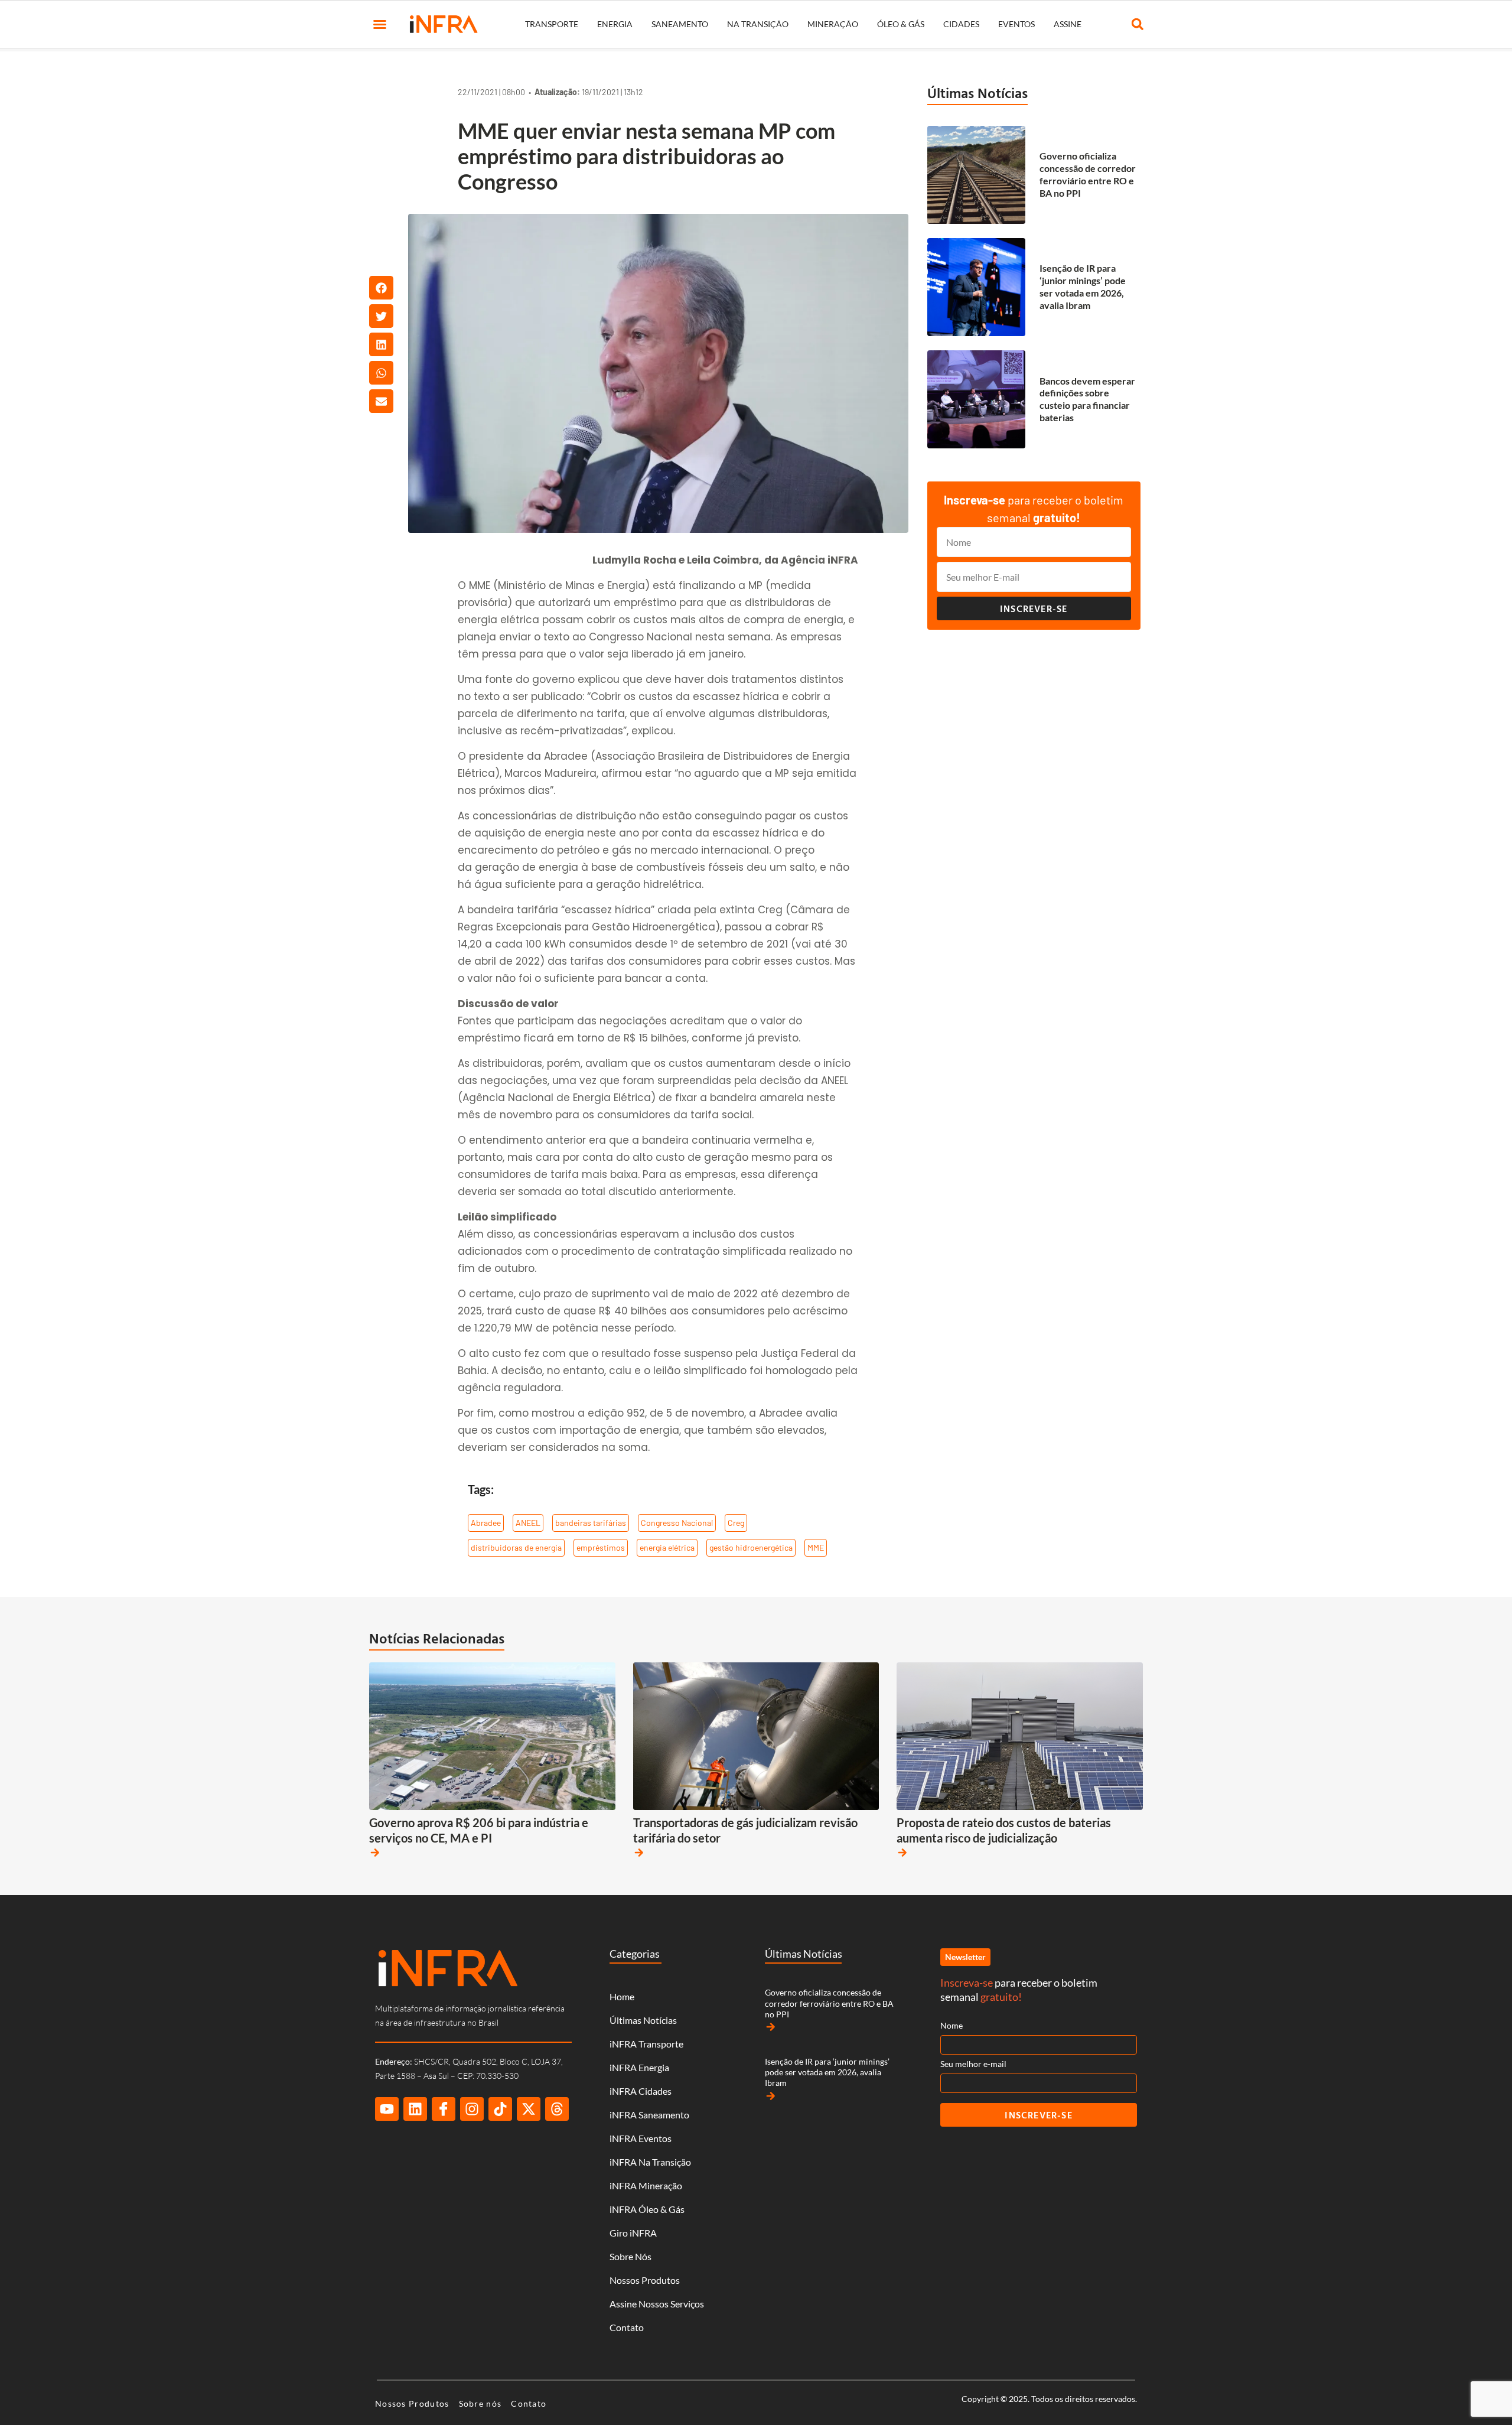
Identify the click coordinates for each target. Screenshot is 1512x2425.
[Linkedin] (415, 2109)
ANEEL (528, 1523)
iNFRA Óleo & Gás (647, 2209)
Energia (615, 24)
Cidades (961, 24)
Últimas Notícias (977, 93)
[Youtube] (387, 2109)
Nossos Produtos (645, 2280)
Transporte (552, 24)
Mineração (833, 24)
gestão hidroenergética (751, 1547)
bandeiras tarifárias (591, 1523)
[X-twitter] (529, 2109)
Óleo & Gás (901, 24)
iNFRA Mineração (646, 2185)
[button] (380, 24)
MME (816, 1547)
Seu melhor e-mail (973, 2064)
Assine (1068, 24)
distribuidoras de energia (516, 1547)
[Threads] (557, 2109)
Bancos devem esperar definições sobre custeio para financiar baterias (1087, 399)
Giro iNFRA (633, 2233)
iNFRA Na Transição (650, 2162)
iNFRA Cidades (641, 2091)
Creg (736, 1523)
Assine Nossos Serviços (657, 2304)
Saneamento (680, 24)
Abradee (486, 1523)
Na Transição (758, 24)
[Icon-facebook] (444, 2109)
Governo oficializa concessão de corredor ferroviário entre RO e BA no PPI (1088, 174)
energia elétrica (667, 1547)
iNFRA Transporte (646, 2044)
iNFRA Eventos (641, 2138)
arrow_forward (375, 1853)
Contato (627, 2327)
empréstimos (601, 1547)
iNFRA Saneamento (649, 2115)
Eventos (1016, 24)
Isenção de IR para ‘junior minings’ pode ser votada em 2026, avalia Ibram (1083, 286)
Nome (951, 2025)
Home (622, 1996)
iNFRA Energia (639, 2067)
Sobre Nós (630, 2256)
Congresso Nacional (677, 1523)
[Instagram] (472, 2109)
